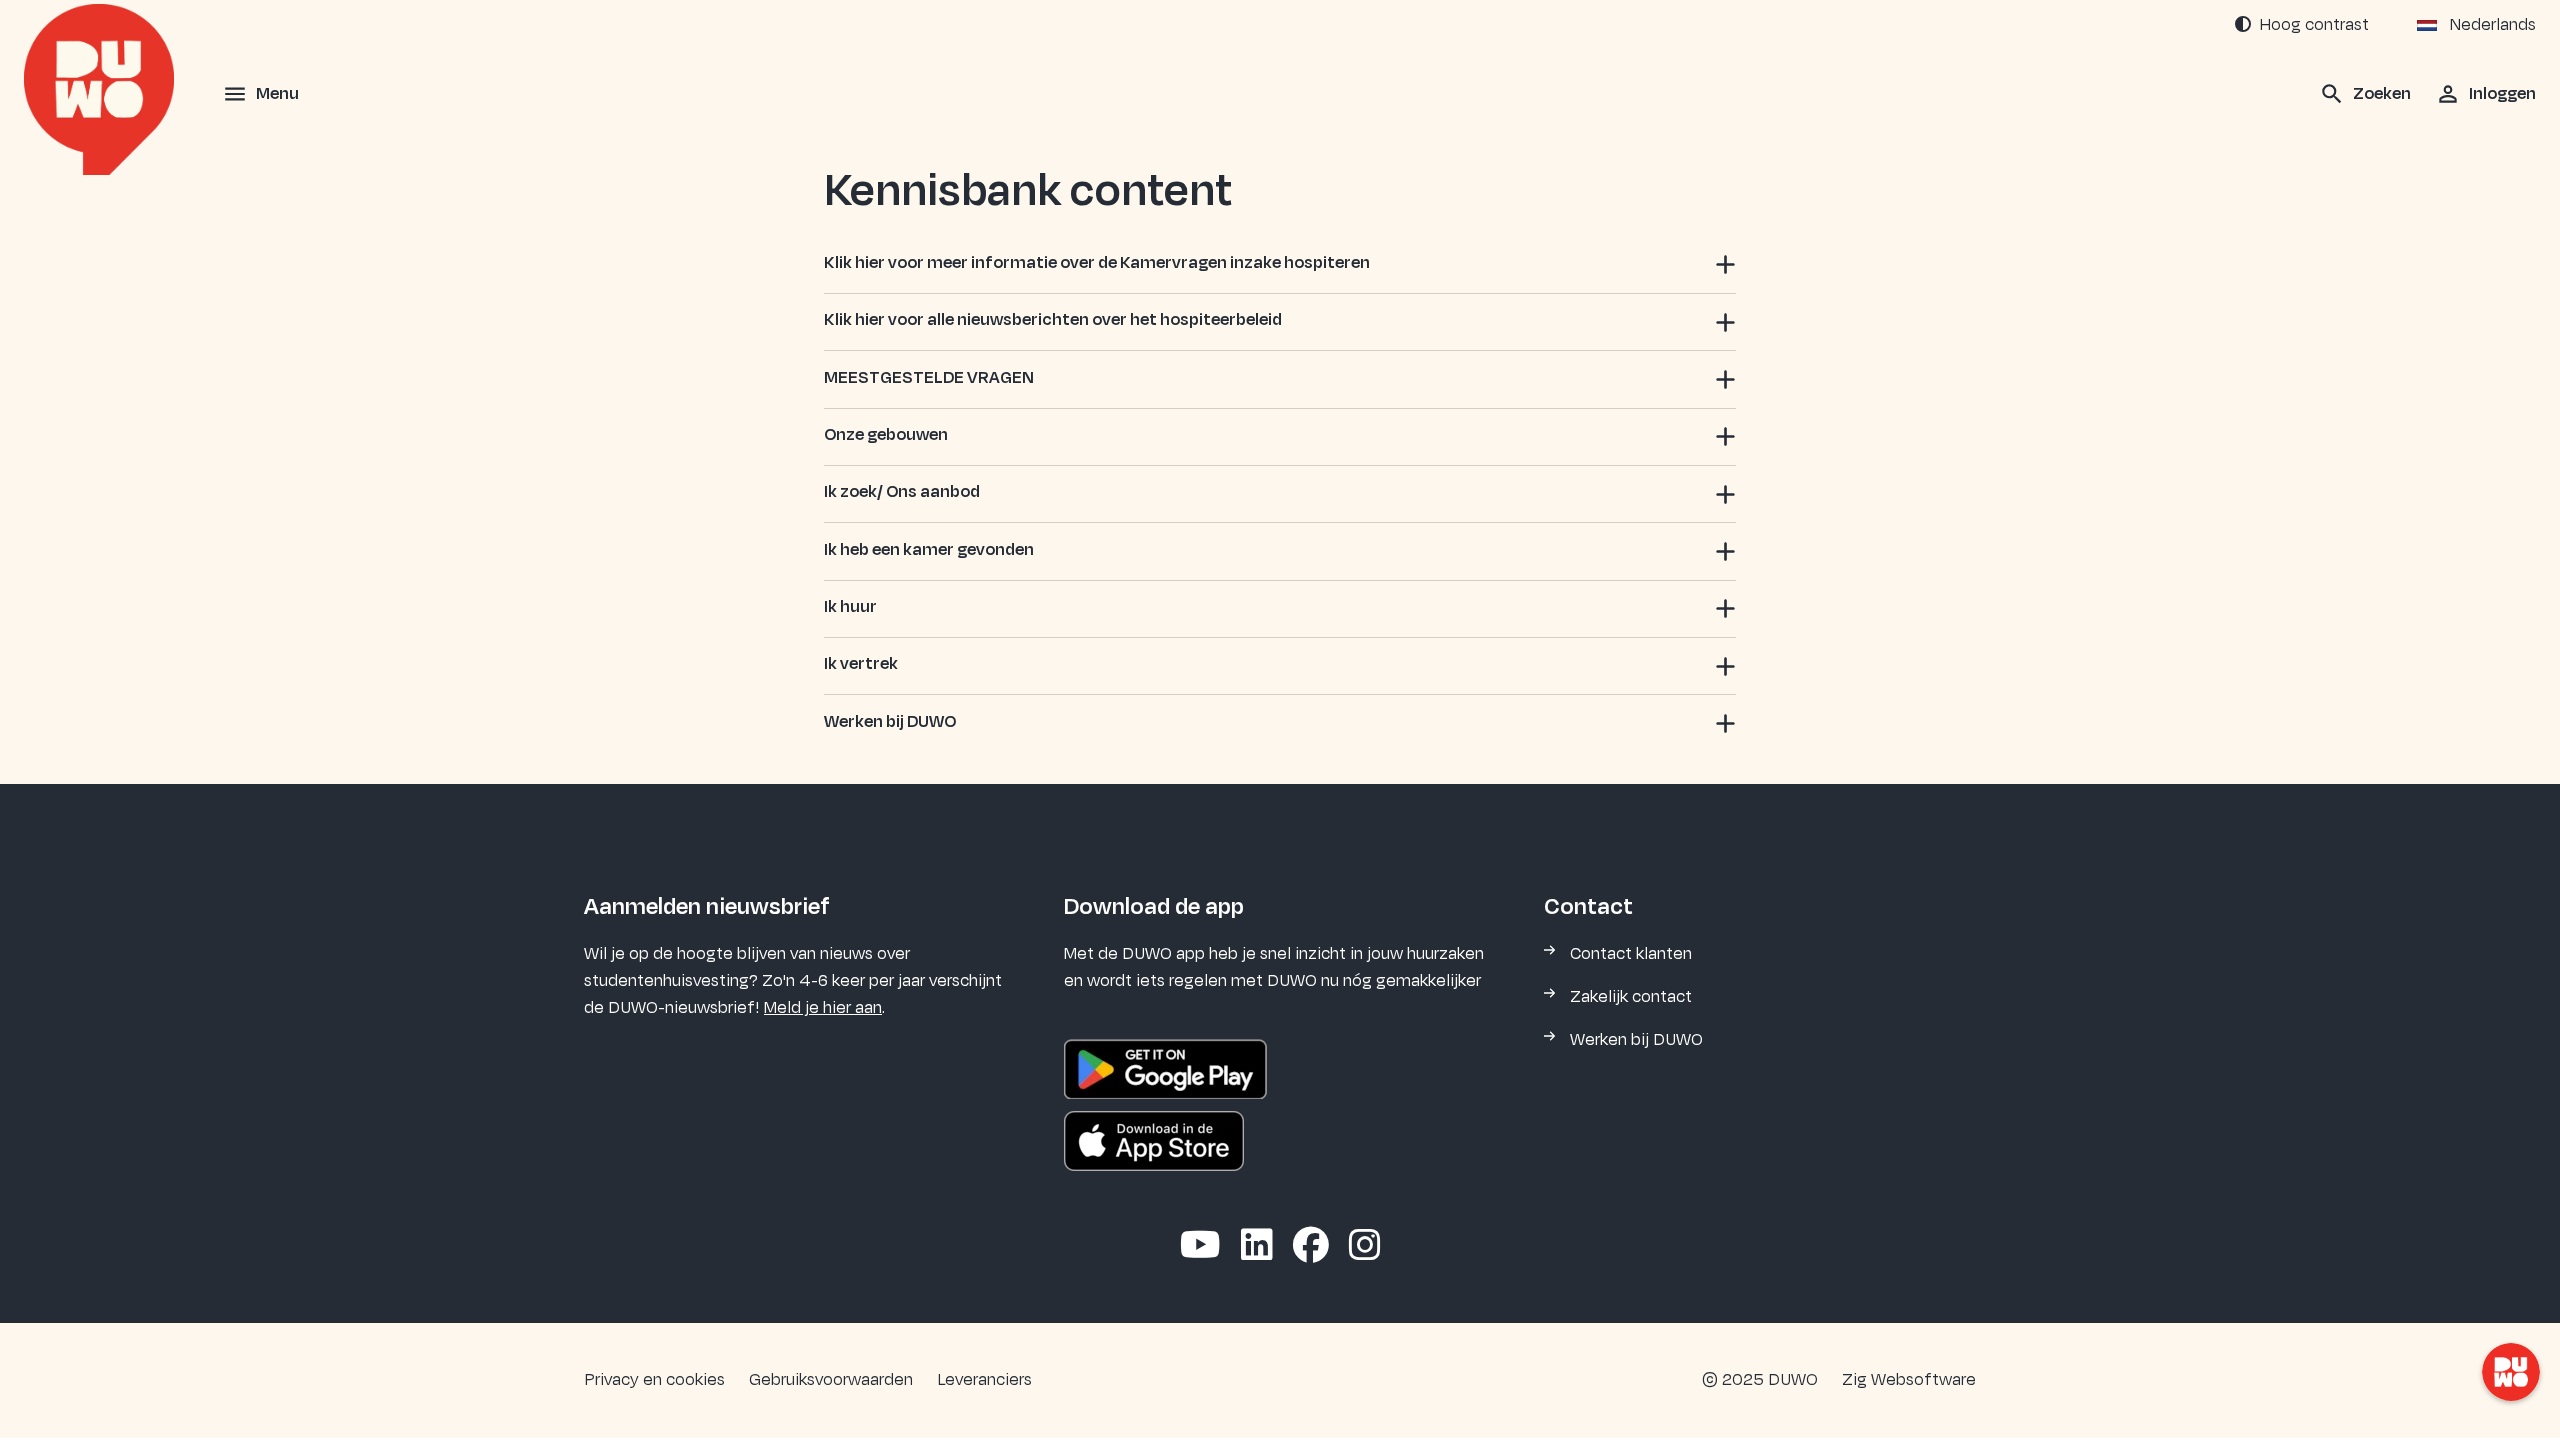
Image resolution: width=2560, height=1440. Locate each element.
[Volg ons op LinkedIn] (1257, 1247)
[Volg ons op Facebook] (1311, 1247)
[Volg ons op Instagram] (1365, 1247)
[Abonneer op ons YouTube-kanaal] (1200, 1247)
